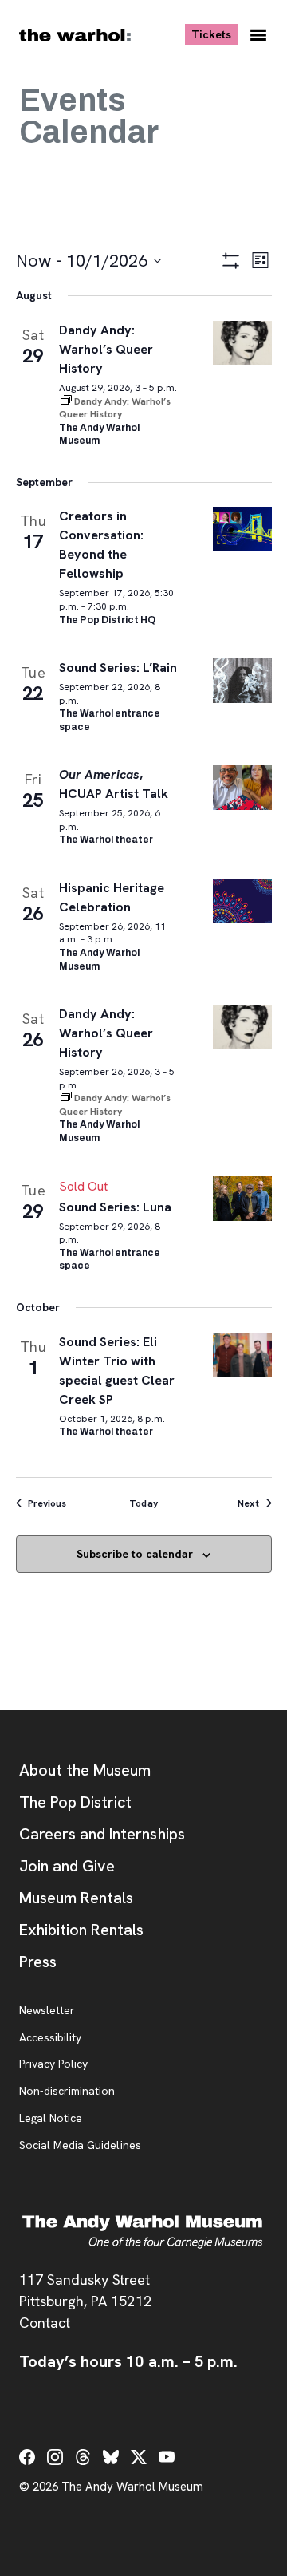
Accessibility (50, 2038)
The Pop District (75, 1802)
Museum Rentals (76, 1898)
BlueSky (111, 2457)
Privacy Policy (53, 2064)
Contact (45, 2323)
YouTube (167, 2457)
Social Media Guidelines (80, 2146)
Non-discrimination (67, 2092)
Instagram (55, 2457)
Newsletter (47, 2011)
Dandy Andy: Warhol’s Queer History (106, 349)
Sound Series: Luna (116, 1207)
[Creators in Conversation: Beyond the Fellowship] (242, 529)
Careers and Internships (102, 1834)
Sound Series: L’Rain (118, 668)
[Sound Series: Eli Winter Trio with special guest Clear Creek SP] (242, 1355)
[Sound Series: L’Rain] (242, 680)
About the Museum (85, 1770)
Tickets (214, 34)
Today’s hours (128, 2361)
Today (143, 1503)
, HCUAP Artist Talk (114, 784)
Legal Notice (51, 2119)
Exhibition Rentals (81, 1930)
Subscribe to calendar (135, 1554)
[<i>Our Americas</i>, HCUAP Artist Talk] (242, 787)
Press (38, 1962)
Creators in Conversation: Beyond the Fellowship (101, 545)
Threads (83, 2457)
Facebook (27, 2457)
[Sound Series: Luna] (242, 1198)
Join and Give (67, 1866)
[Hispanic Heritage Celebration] (242, 901)
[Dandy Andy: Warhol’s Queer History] (242, 343)
